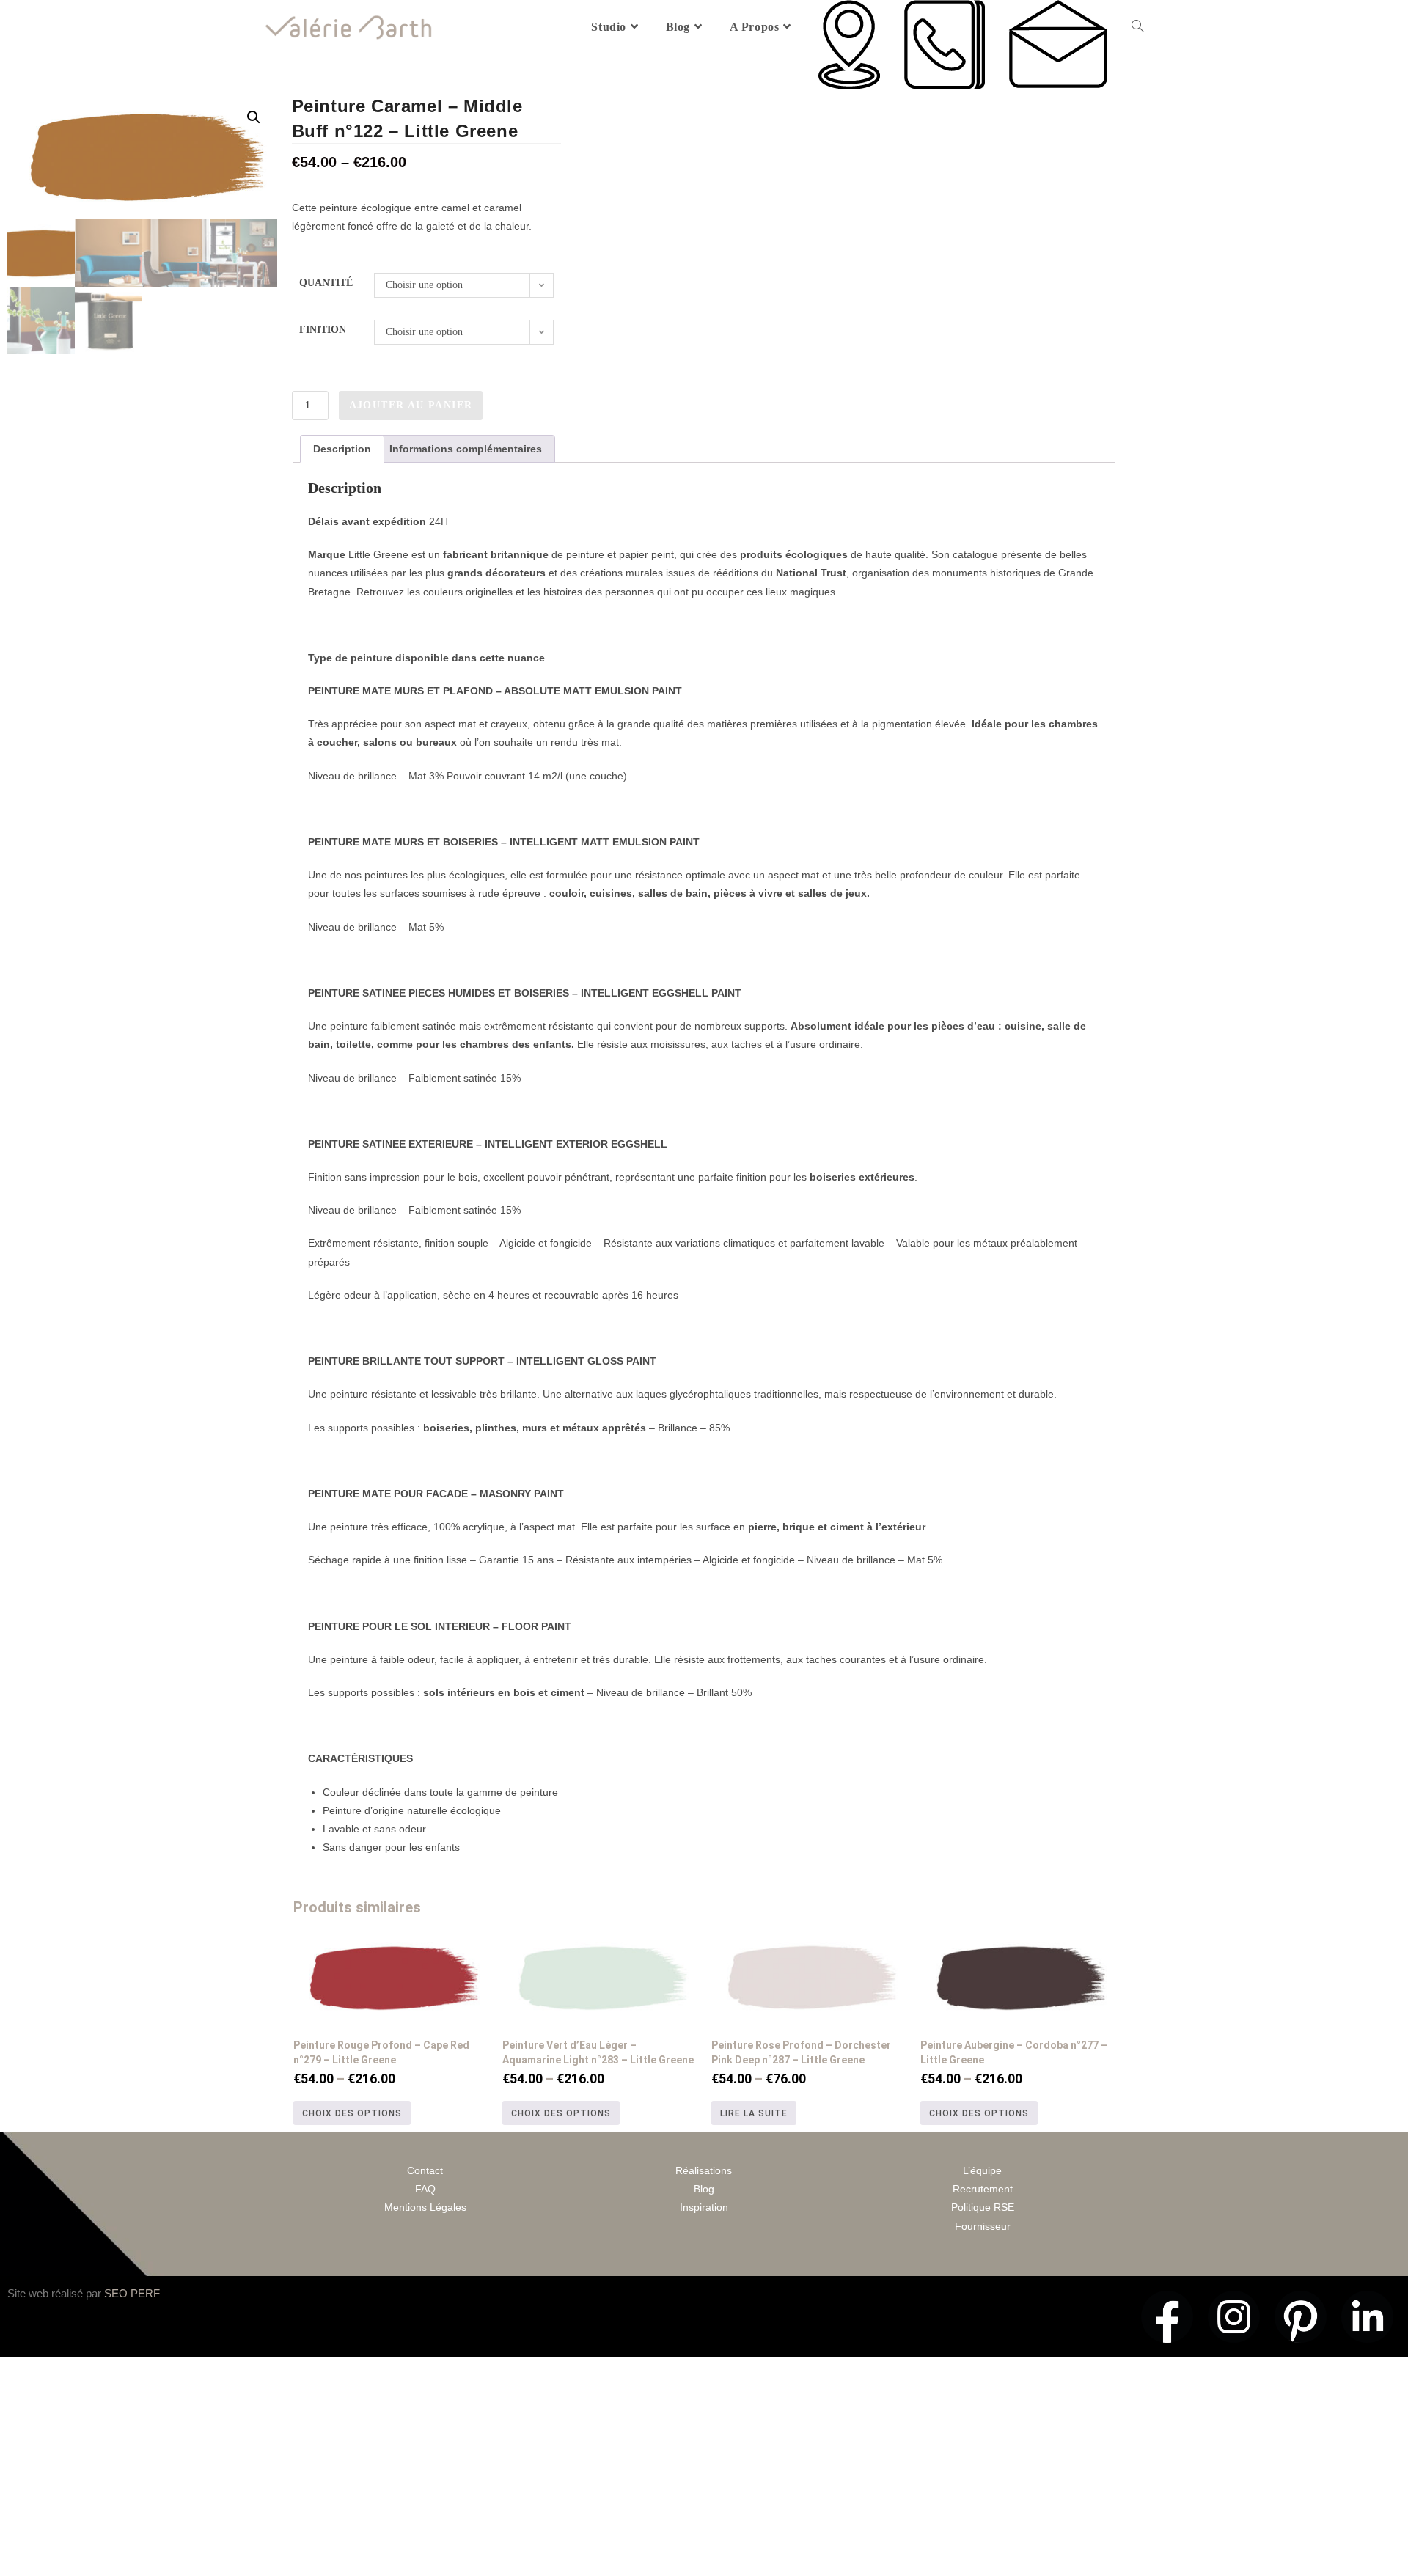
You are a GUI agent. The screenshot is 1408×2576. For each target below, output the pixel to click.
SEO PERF (132, 2293)
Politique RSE (983, 2207)
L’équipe (982, 2170)
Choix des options (352, 2113)
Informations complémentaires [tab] (466, 449)
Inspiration (704, 2207)
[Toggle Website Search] (1137, 27)
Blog (704, 2189)
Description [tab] (342, 449)
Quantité (326, 283)
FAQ (425, 2189)
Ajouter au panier (411, 405)
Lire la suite (754, 2113)
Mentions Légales (425, 2207)
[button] (254, 117)
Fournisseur (983, 2226)
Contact (425, 2170)
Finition (323, 330)
